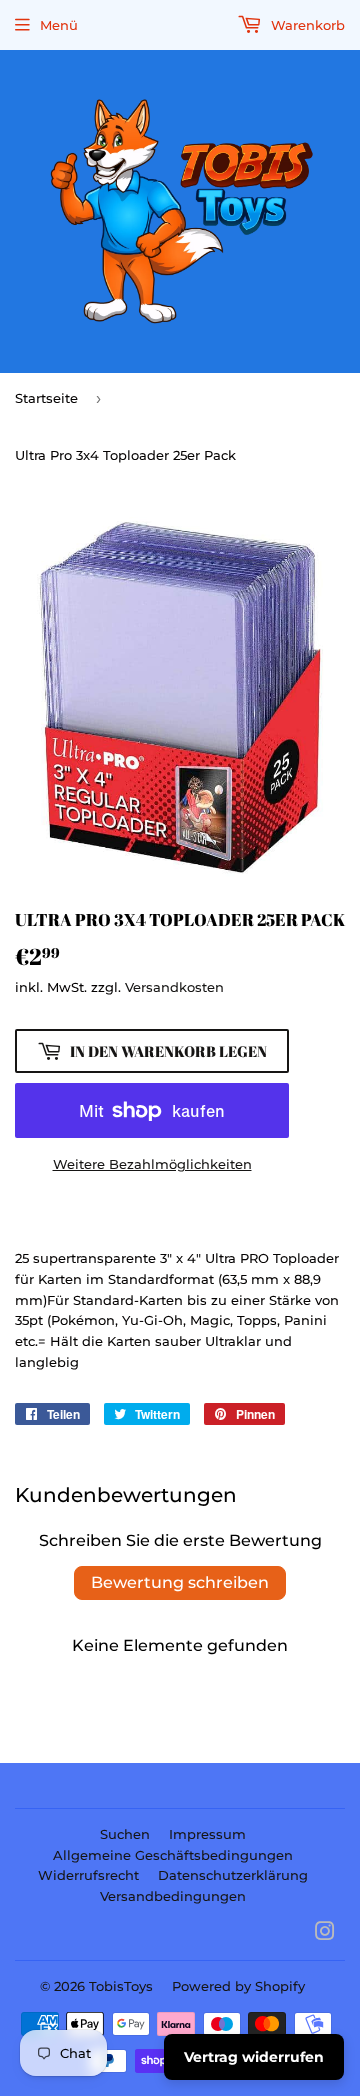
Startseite (46, 398)
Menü (59, 25)
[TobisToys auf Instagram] (325, 1934)
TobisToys (121, 1986)
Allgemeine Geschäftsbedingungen (173, 1855)
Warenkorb (306, 25)
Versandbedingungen (173, 1896)
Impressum (207, 1834)
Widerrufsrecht (88, 1875)
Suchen (125, 1834)
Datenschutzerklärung (233, 1875)
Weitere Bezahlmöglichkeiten (152, 1164)
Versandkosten (174, 987)
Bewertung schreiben (180, 1582)
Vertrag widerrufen (254, 2057)
